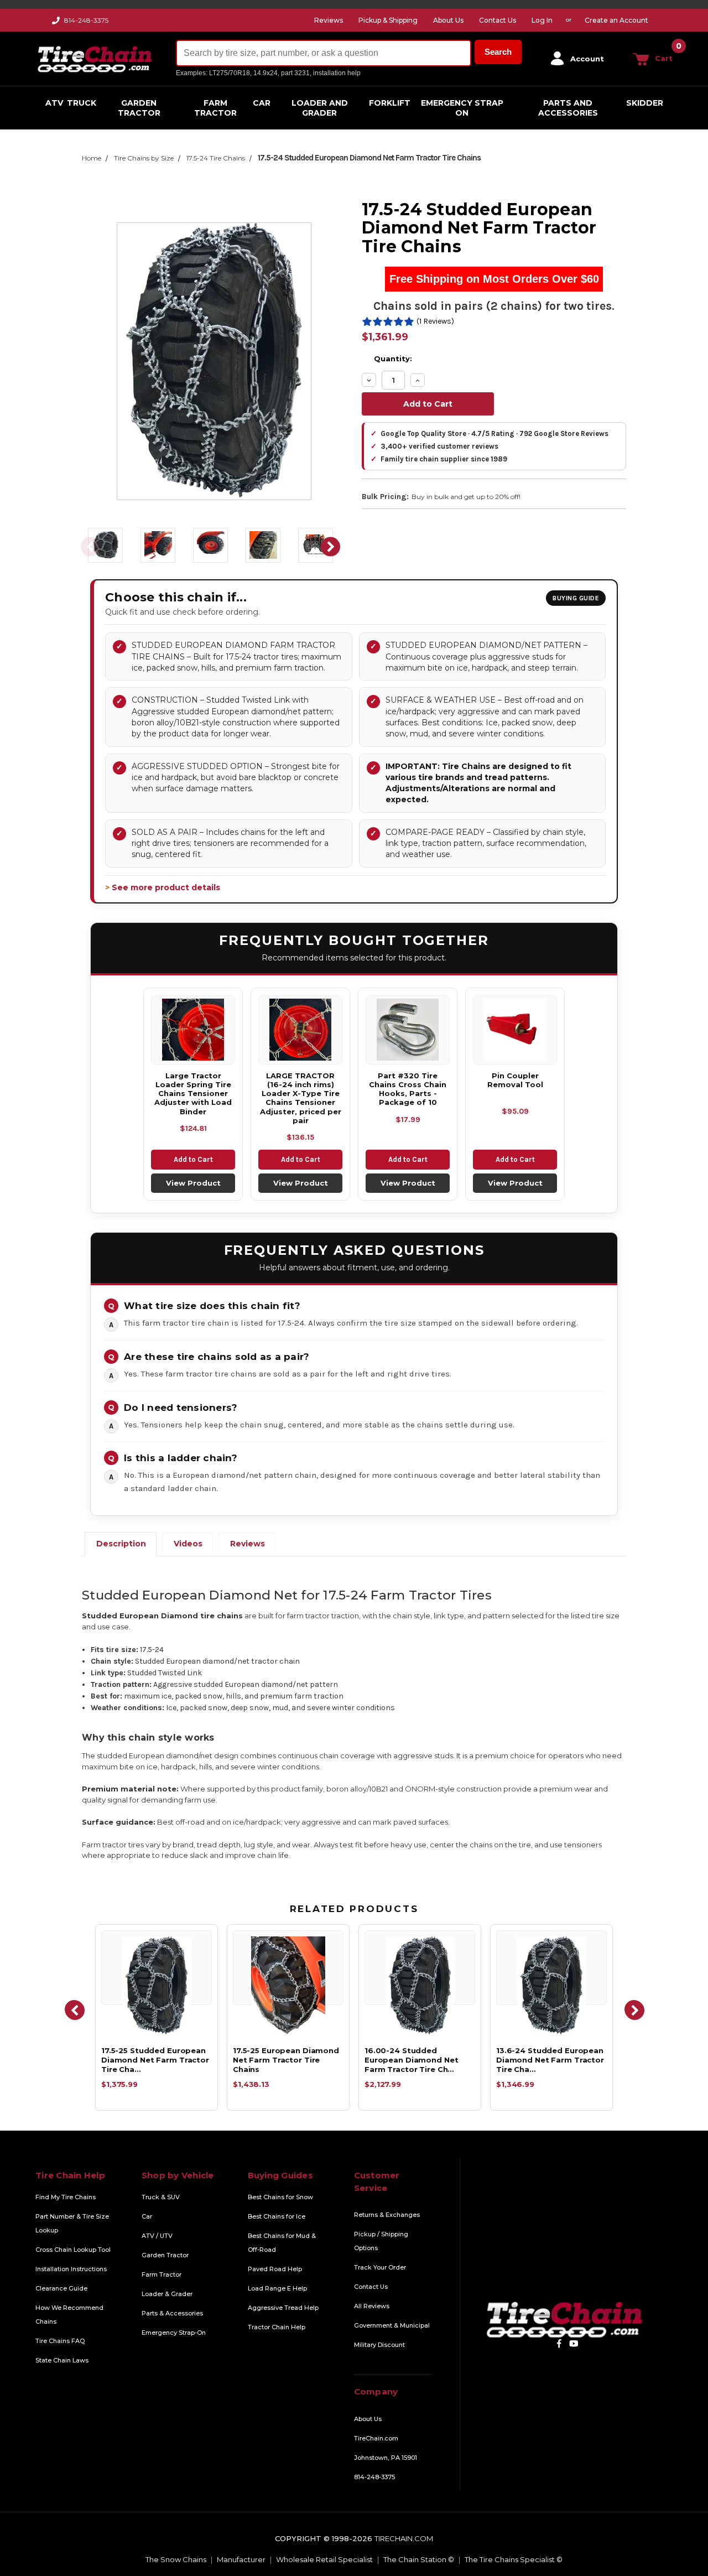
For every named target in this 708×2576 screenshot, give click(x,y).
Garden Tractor (139, 108)
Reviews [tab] (248, 1544)
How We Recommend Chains (69, 2315)
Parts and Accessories (568, 108)
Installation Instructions (71, 2269)
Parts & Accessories (172, 2313)
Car (262, 103)
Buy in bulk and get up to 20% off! (466, 497)
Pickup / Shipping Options (381, 2241)
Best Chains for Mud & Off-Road (282, 2243)
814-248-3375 (86, 20)
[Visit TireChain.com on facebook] (559, 2343)
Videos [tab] (188, 1544)
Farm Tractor (215, 108)
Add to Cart (193, 1159)
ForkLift (390, 103)
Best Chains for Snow (280, 2197)
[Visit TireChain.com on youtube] (574, 2343)
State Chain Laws (62, 2360)
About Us (368, 2419)
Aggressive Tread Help (283, 2308)
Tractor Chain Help (277, 2327)
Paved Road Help (275, 2269)
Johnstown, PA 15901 (386, 2458)
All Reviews (372, 2306)
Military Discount (379, 2345)
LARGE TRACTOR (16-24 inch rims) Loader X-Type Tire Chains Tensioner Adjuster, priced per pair (301, 1098)
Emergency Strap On (462, 108)
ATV (54, 103)
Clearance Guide (61, 2288)
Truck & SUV (161, 2197)
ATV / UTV (157, 2236)
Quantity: (393, 359)
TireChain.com (376, 2438)
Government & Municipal (392, 2325)
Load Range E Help (277, 2288)
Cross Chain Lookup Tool (73, 2250)
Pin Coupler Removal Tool (515, 1080)
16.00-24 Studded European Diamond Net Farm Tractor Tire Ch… (411, 2060)
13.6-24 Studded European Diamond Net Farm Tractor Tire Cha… (550, 2060)
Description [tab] (121, 1544)
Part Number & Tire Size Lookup (72, 2223)
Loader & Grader (167, 2294)
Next (331, 547)
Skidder (645, 103)
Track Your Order (380, 2267)
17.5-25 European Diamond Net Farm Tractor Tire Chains (286, 2060)
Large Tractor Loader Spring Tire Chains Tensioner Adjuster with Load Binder (193, 1094)
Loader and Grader (320, 108)
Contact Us (371, 2287)
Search (498, 52)
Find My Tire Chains (66, 2197)
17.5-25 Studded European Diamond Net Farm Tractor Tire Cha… (155, 2060)
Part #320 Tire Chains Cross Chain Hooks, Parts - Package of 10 (408, 1089)
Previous (90, 547)
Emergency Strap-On (174, 2333)
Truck (82, 103)
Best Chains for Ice (277, 2216)
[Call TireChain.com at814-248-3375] (57, 23)
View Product (193, 1183)
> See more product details (163, 887)
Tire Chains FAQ (60, 2341)
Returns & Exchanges (387, 2215)
